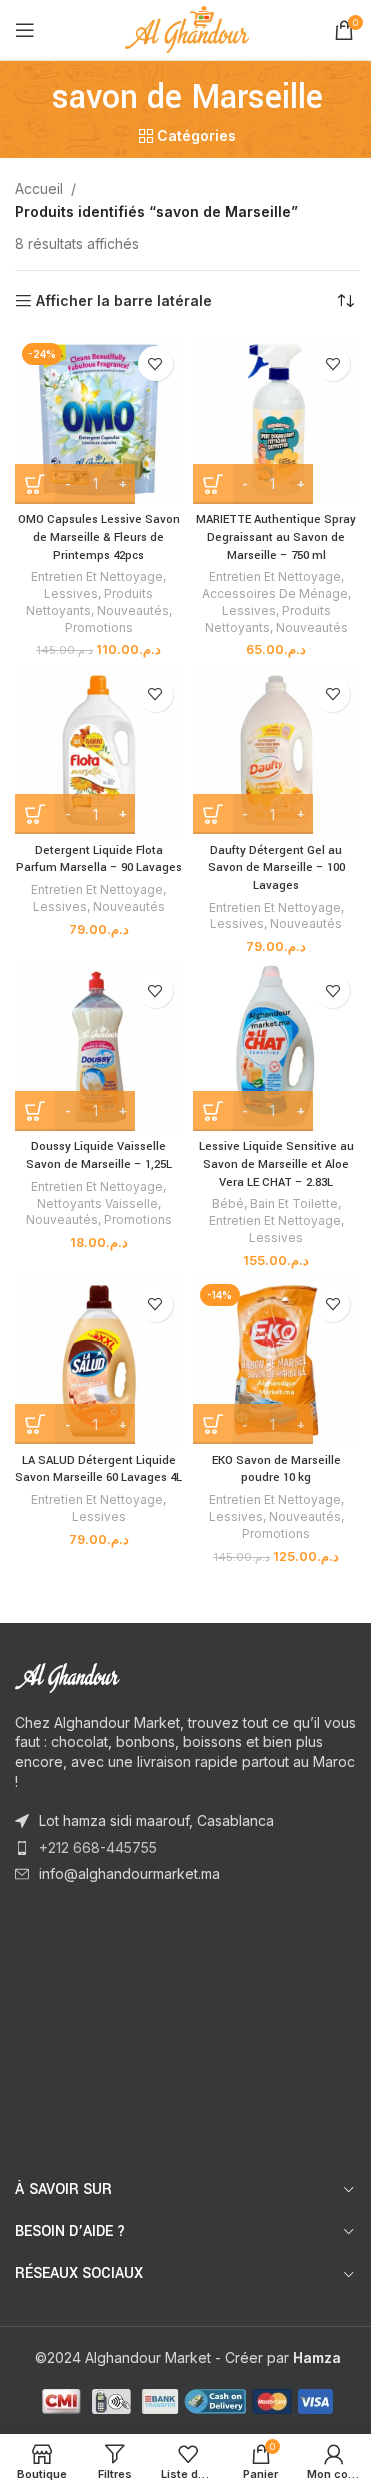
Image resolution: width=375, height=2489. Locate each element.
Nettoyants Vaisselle (97, 1203)
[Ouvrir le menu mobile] (25, 30)
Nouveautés (133, 610)
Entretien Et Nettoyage (97, 576)
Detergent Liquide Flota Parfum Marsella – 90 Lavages (99, 859)
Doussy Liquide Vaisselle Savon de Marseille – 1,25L (99, 1155)
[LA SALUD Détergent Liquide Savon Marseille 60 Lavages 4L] (99, 1361)
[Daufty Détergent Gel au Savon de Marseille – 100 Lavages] (277, 751)
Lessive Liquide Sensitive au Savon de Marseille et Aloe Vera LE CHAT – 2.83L (276, 1164)
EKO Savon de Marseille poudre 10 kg (276, 1469)
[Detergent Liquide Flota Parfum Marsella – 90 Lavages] (99, 751)
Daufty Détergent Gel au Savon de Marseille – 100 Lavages (276, 868)
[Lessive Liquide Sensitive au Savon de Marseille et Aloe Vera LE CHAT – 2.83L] (277, 1047)
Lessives (71, 593)
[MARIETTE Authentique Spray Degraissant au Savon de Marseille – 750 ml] (277, 420)
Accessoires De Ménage (275, 593)
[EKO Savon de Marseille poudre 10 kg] (277, 1361)
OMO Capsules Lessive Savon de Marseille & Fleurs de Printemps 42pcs (99, 537)
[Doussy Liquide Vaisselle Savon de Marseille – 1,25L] (99, 1047)
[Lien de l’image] (125, 1676)
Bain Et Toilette (294, 1203)
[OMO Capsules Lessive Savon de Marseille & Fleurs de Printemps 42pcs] (99, 420)
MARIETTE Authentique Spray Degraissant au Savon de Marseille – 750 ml (276, 537)
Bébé (228, 1203)
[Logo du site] (187, 28)
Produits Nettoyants (90, 602)
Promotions (99, 627)
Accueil (39, 188)
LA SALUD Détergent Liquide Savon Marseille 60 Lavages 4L (98, 1469)
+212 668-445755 (98, 1847)
